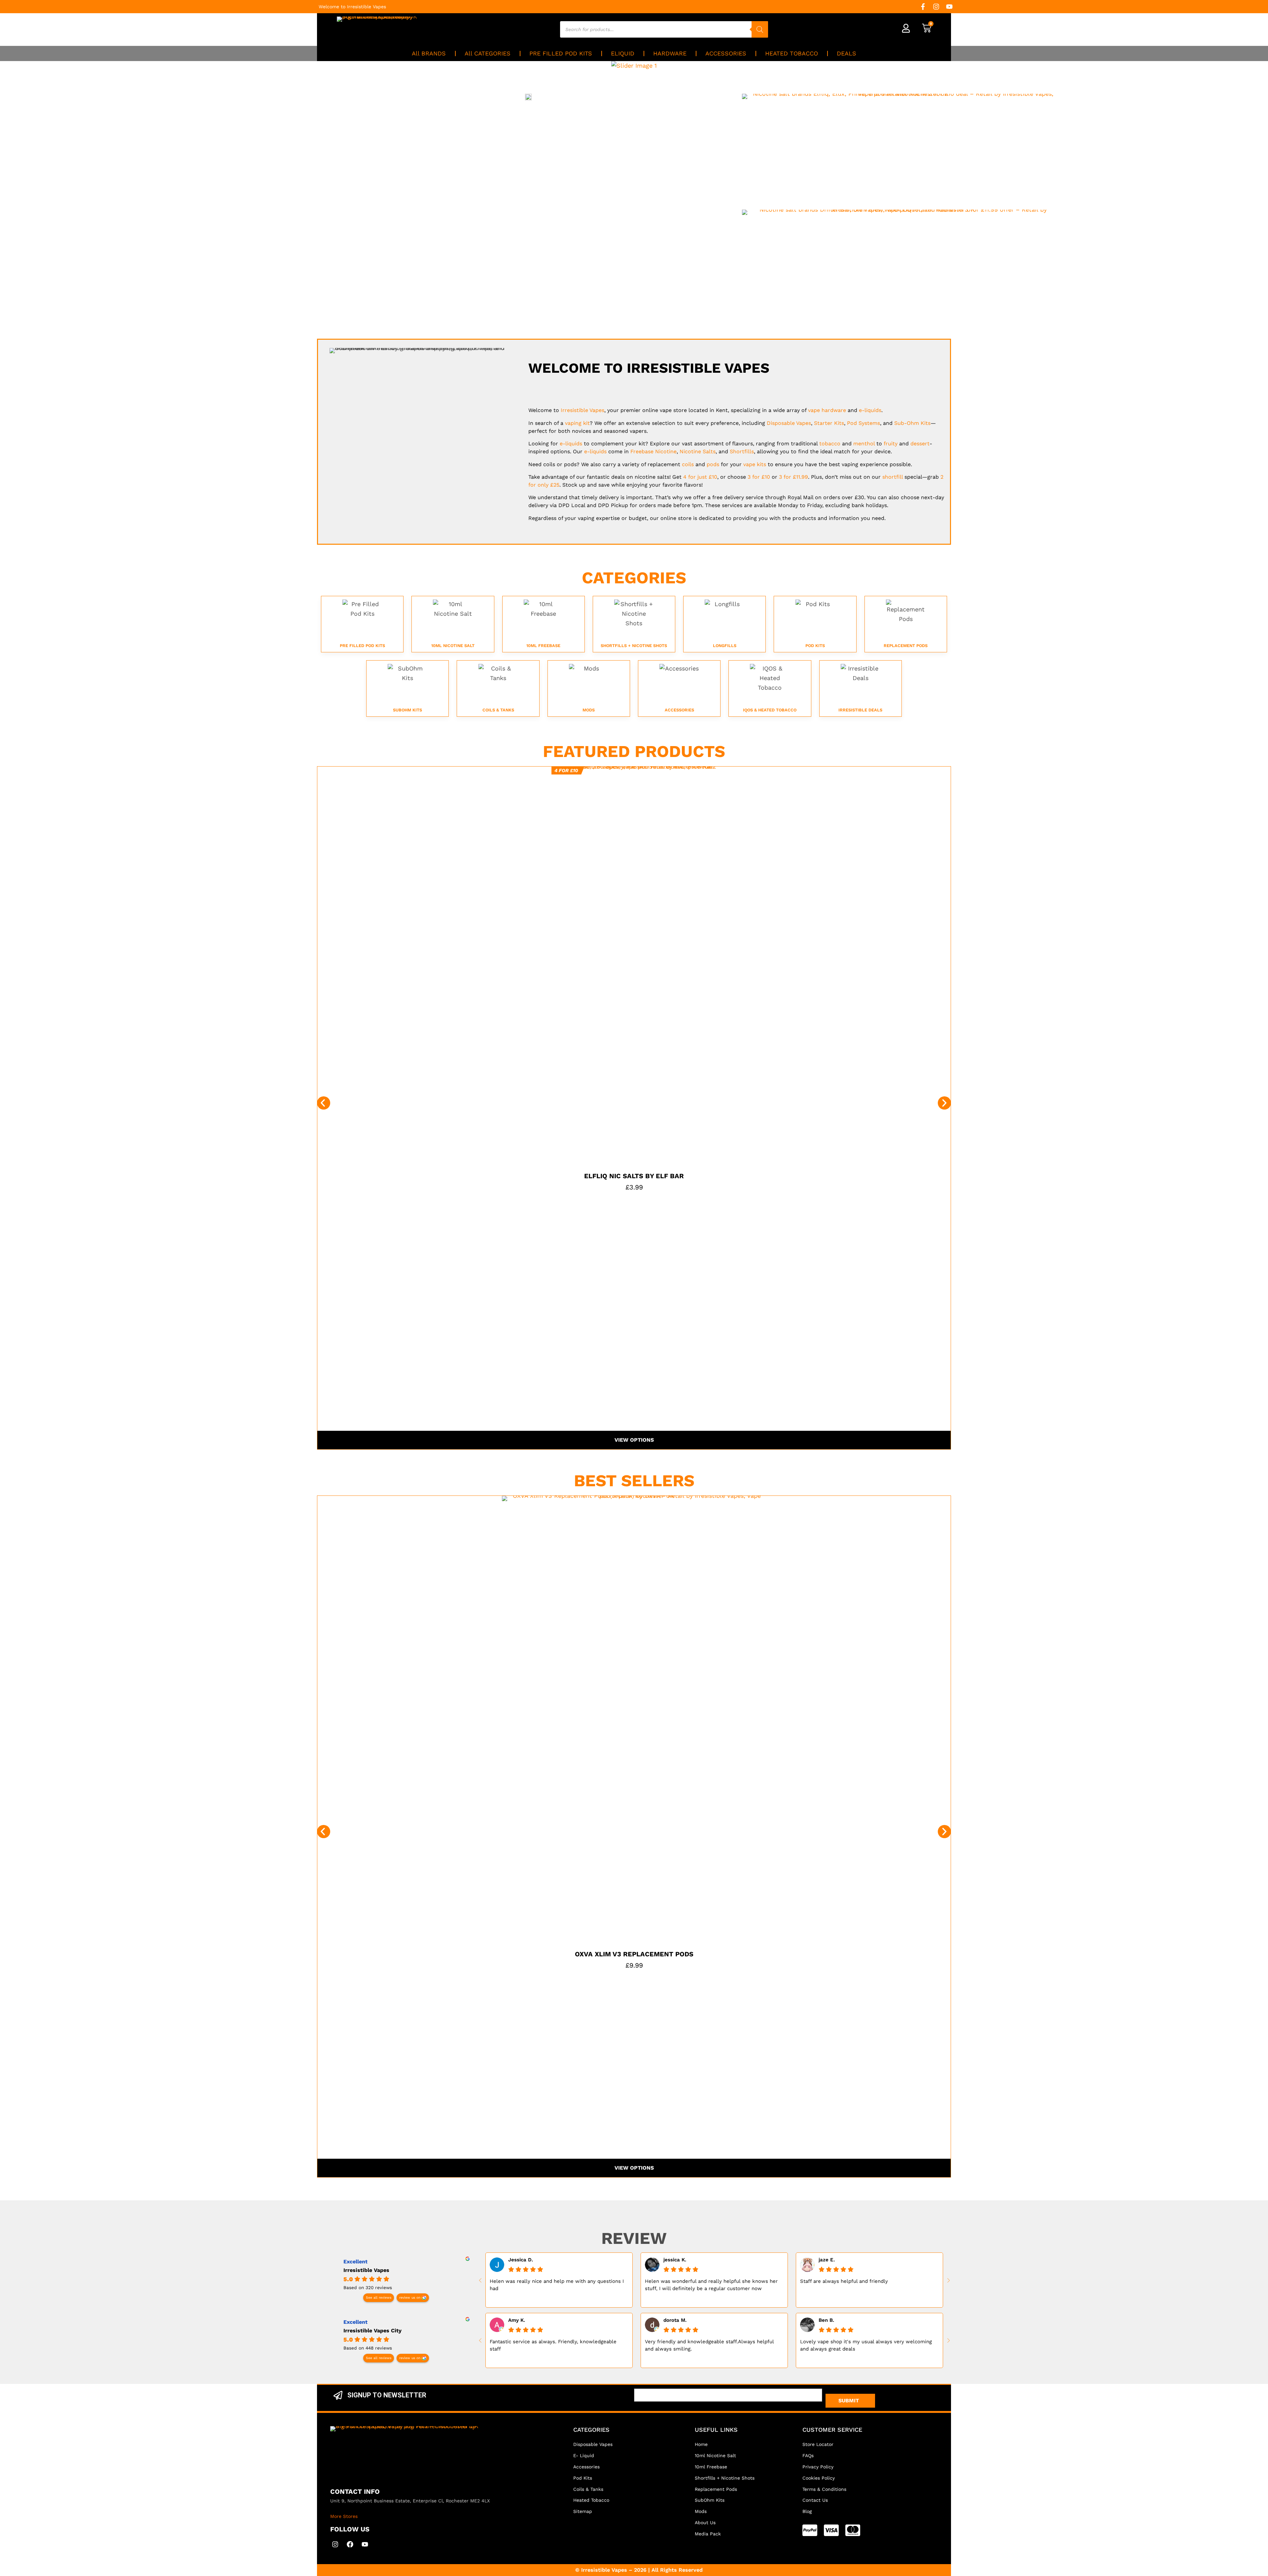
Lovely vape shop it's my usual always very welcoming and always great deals (866, 2345)
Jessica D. (521, 2260)
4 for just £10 (700, 477)
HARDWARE (670, 53)
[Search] (760, 29)
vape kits (755, 464)
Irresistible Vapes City (372, 2331)
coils (688, 464)
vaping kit (577, 423)
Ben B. (826, 2320)
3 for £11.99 (793, 477)
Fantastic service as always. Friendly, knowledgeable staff (553, 2345)
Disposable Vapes (789, 423)
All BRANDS (429, 53)
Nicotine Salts (698, 451)
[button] (324, 1103)
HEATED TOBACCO (792, 53)
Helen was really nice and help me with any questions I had (557, 2285)
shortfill (893, 477)
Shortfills (742, 451)
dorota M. (675, 2320)
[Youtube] (949, 7)
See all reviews (379, 2298)
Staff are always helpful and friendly (844, 2281)
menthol (864, 444)
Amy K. (517, 2320)
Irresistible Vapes (366, 2270)
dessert (920, 444)
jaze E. (827, 2260)
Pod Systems (863, 423)
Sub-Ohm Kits (912, 423)
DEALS (846, 53)
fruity (891, 444)
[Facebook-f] (923, 7)
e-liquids (870, 410)
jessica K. (675, 2260)
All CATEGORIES (488, 53)
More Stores (344, 2516)
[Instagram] (936, 7)
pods (713, 464)
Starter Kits (829, 423)
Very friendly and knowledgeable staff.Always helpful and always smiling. (709, 2345)
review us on (410, 2298)
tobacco (830, 444)
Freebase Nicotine (653, 451)
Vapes (582, 410)
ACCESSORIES (726, 53)
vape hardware (827, 410)
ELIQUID (623, 53)
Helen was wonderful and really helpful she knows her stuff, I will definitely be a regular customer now (711, 2285)
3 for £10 (759, 477)
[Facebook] (350, 2544)
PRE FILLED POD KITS (561, 53)
